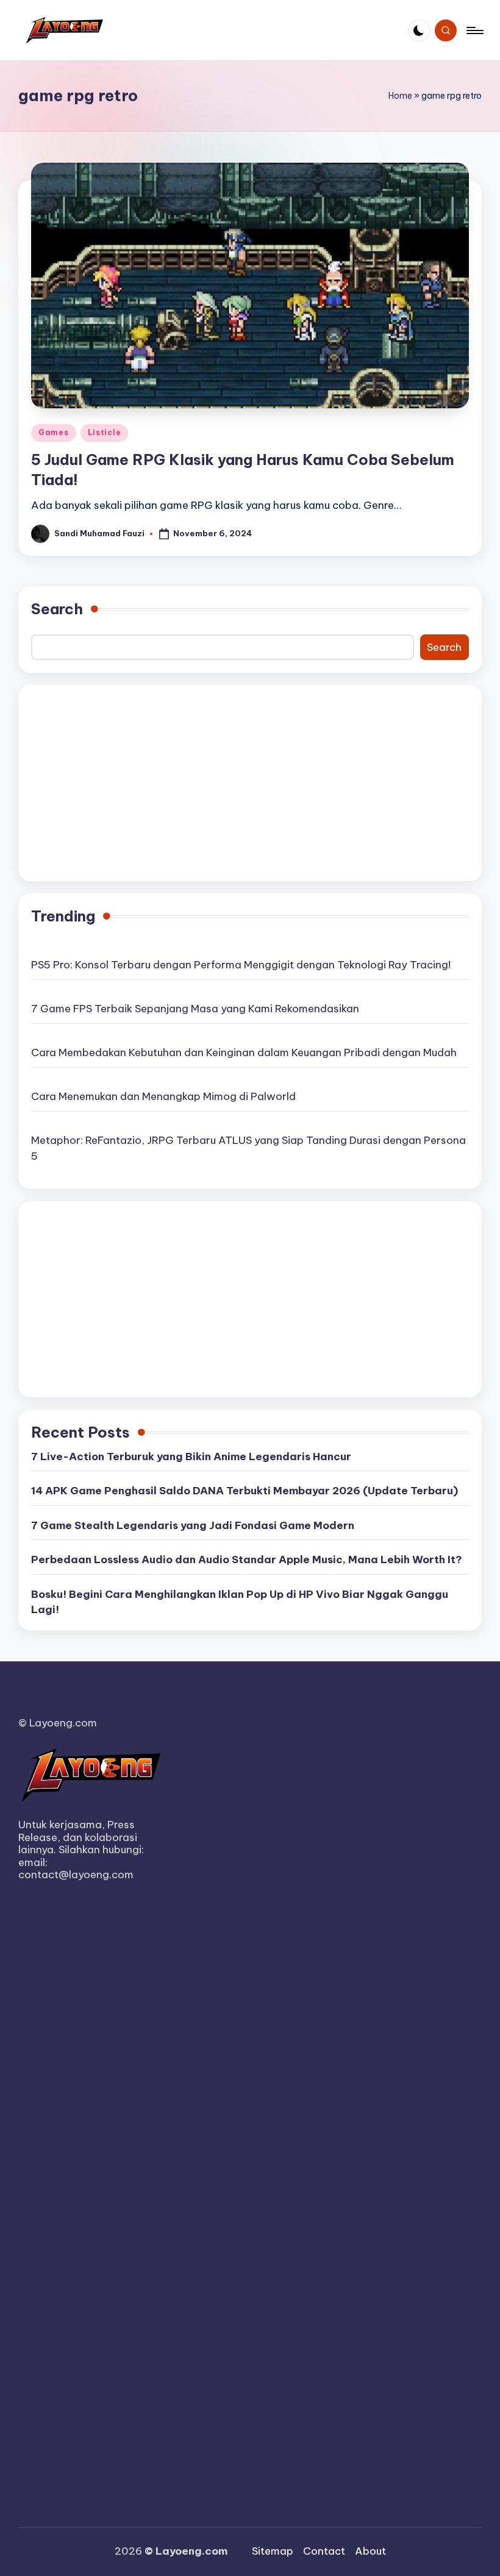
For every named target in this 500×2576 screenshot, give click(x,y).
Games (54, 432)
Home (400, 96)
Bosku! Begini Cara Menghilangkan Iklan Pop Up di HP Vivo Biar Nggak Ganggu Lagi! (240, 1602)
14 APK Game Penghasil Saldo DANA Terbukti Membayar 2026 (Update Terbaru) (245, 1491)
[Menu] (474, 30)
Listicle (105, 432)
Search (57, 609)
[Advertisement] (250, 783)
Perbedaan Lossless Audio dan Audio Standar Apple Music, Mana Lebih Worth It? (247, 1559)
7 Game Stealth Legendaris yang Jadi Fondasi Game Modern (193, 1525)
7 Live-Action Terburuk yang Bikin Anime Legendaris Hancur (191, 1457)
